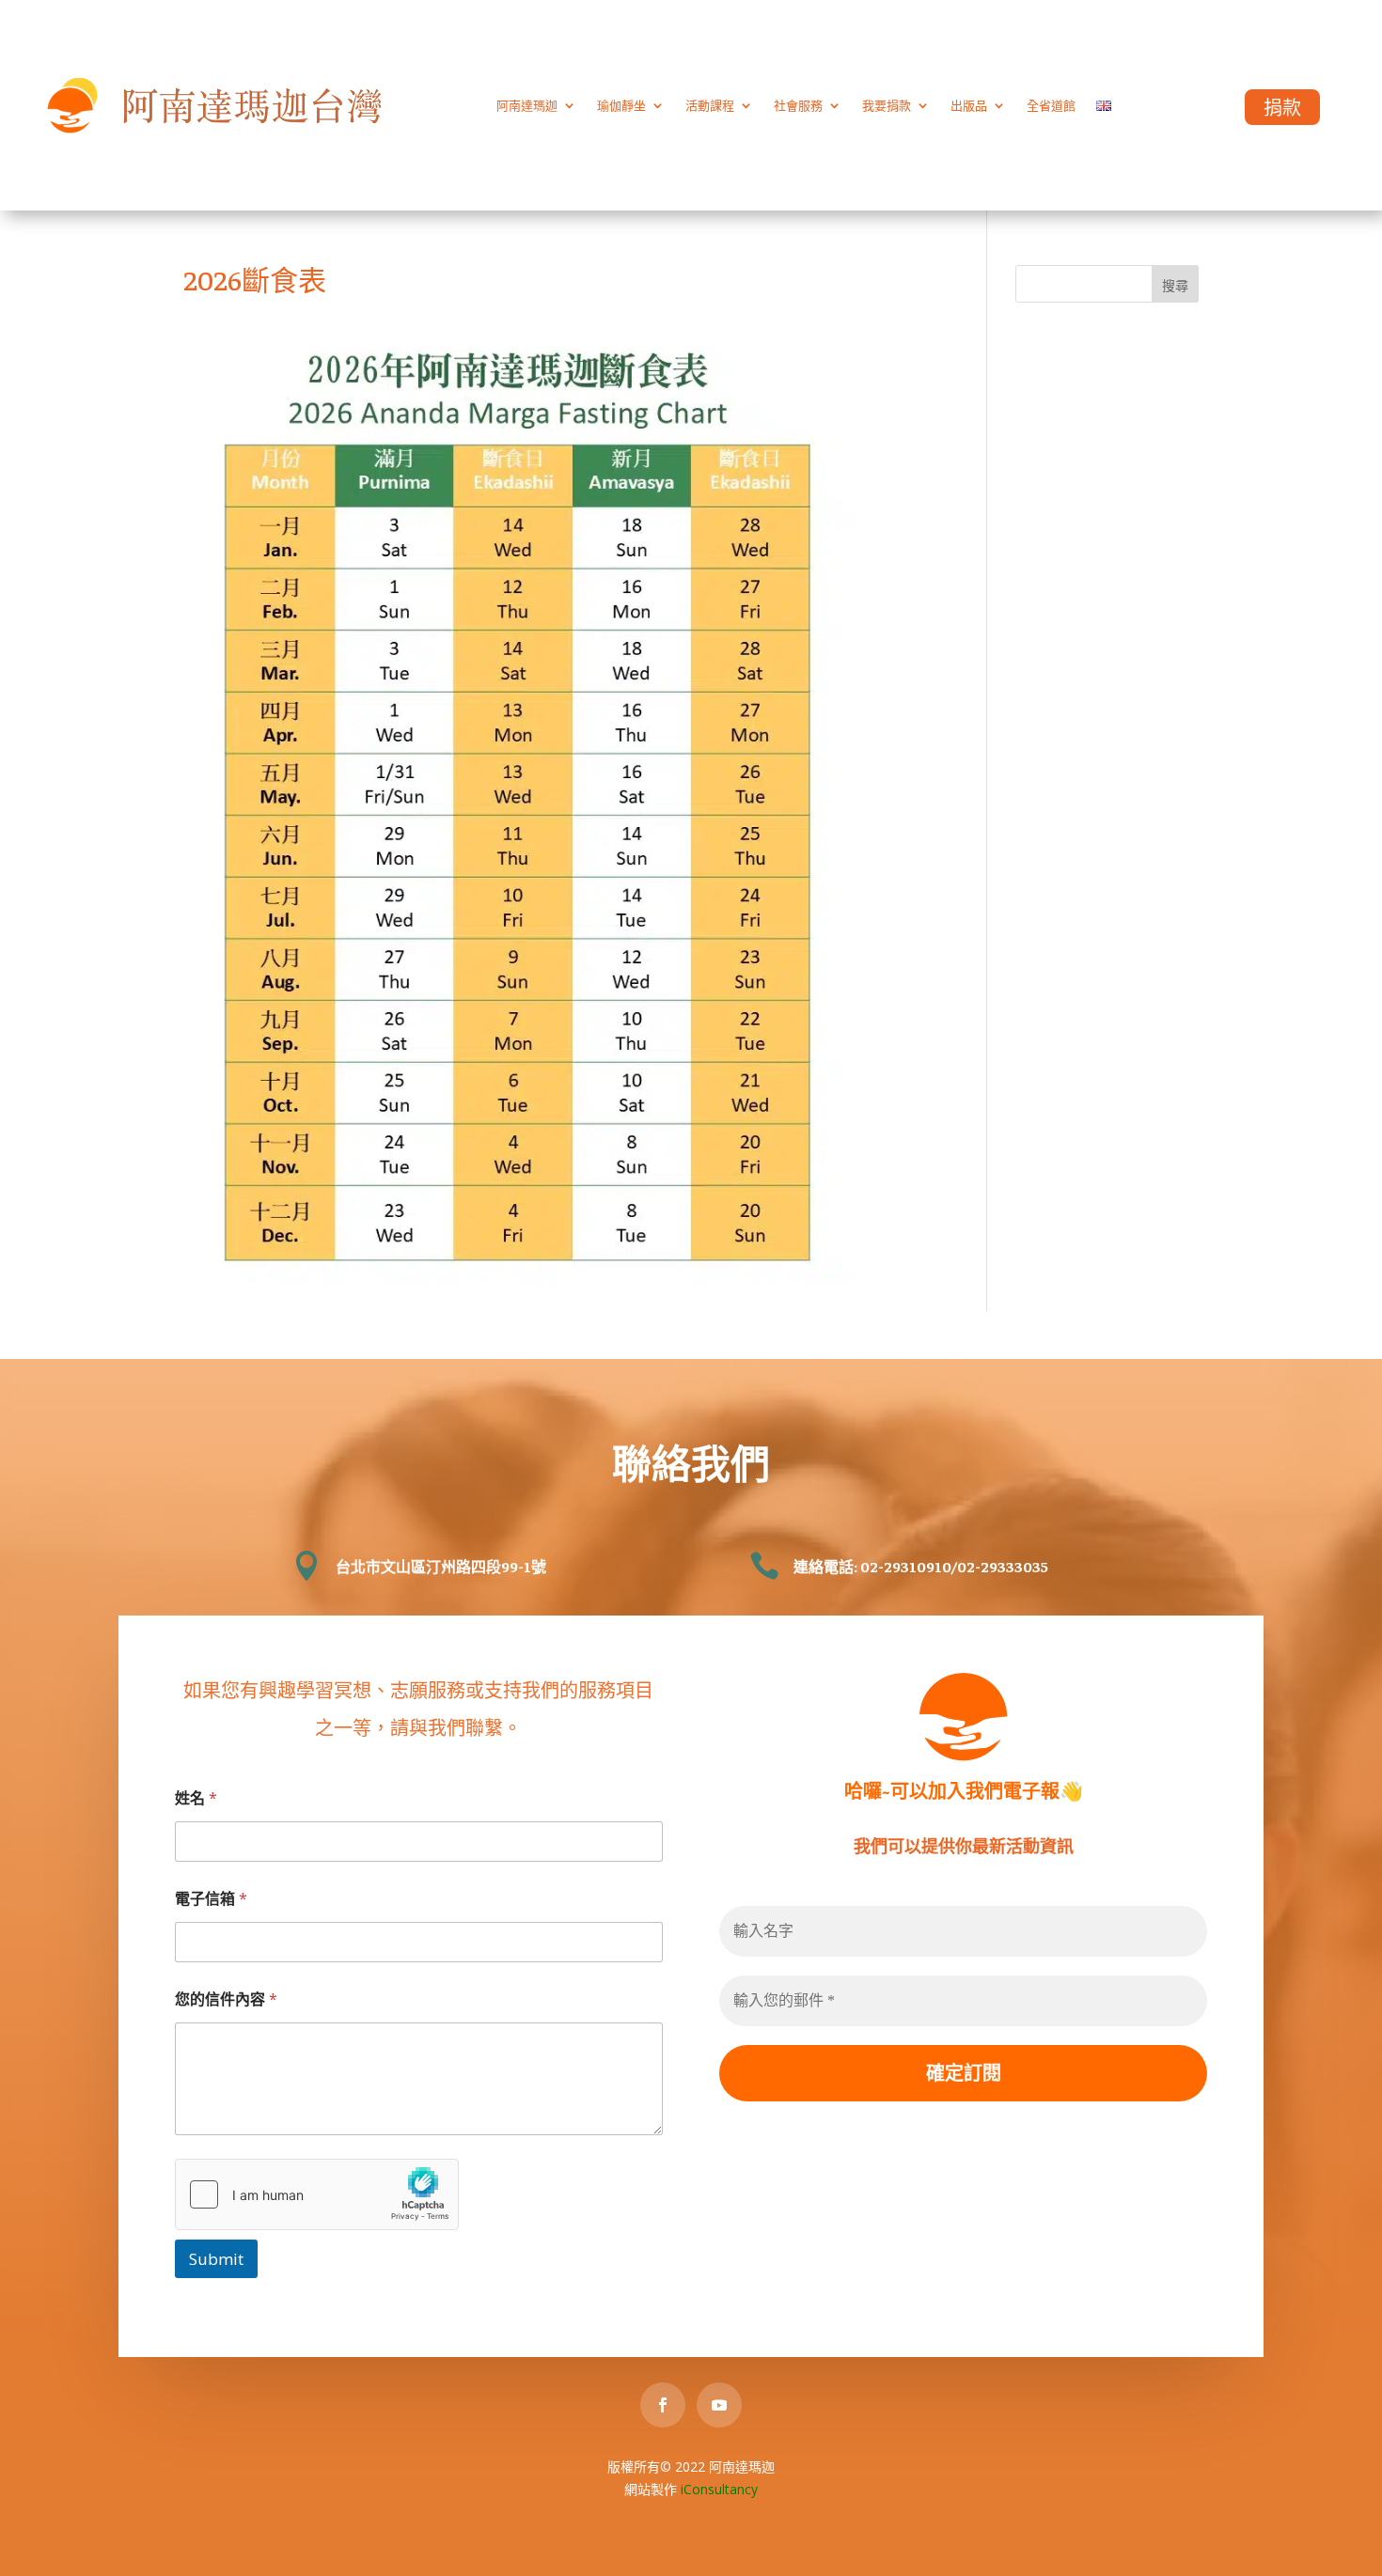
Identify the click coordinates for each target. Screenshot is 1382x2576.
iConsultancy (719, 2489)
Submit (216, 2259)
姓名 (196, 1798)
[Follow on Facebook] (663, 2405)
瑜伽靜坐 (621, 105)
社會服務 (798, 105)
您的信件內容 (226, 1999)
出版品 (969, 105)
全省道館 (1051, 105)
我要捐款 (887, 105)
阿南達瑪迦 (527, 105)
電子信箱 (211, 1899)
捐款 (1282, 108)
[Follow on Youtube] (719, 2405)
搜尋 (1175, 285)
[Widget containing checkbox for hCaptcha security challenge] (317, 2194)
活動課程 (710, 105)
